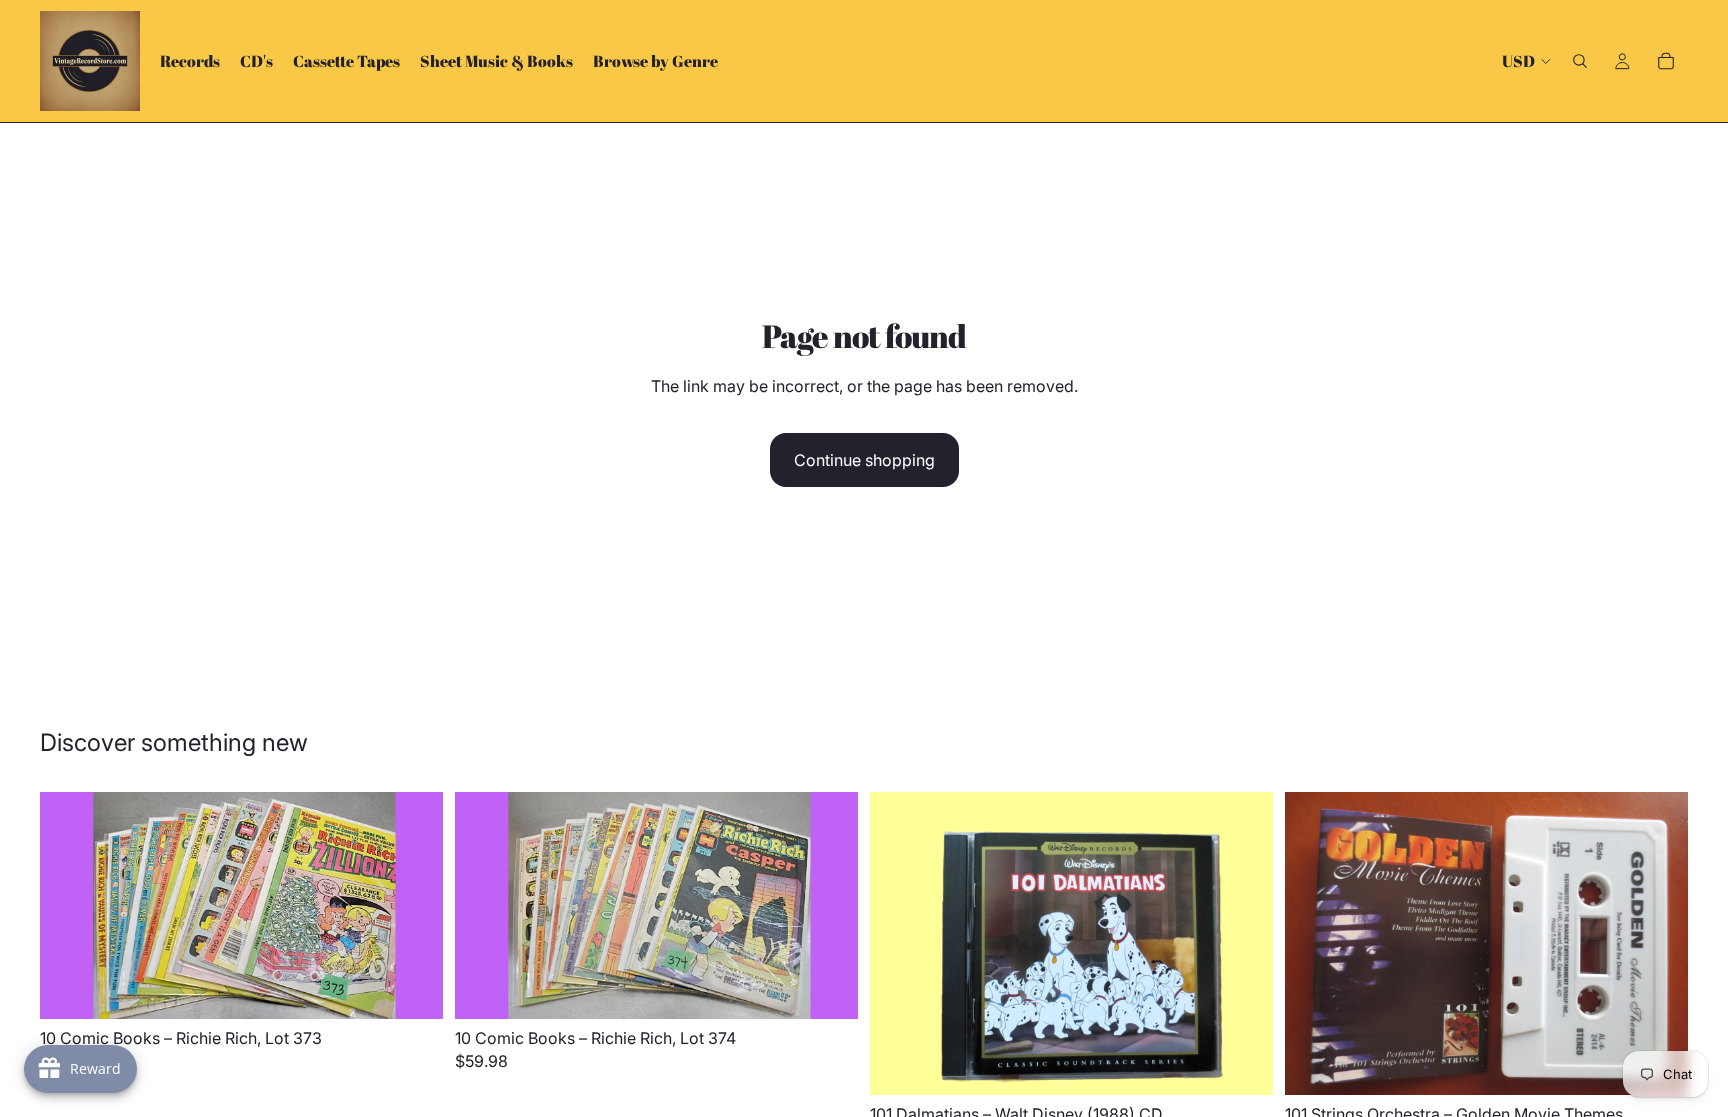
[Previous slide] (70, 906)
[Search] (1580, 61)
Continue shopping (864, 460)
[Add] (412, 988)
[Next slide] (413, 906)
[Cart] (1666, 61)
